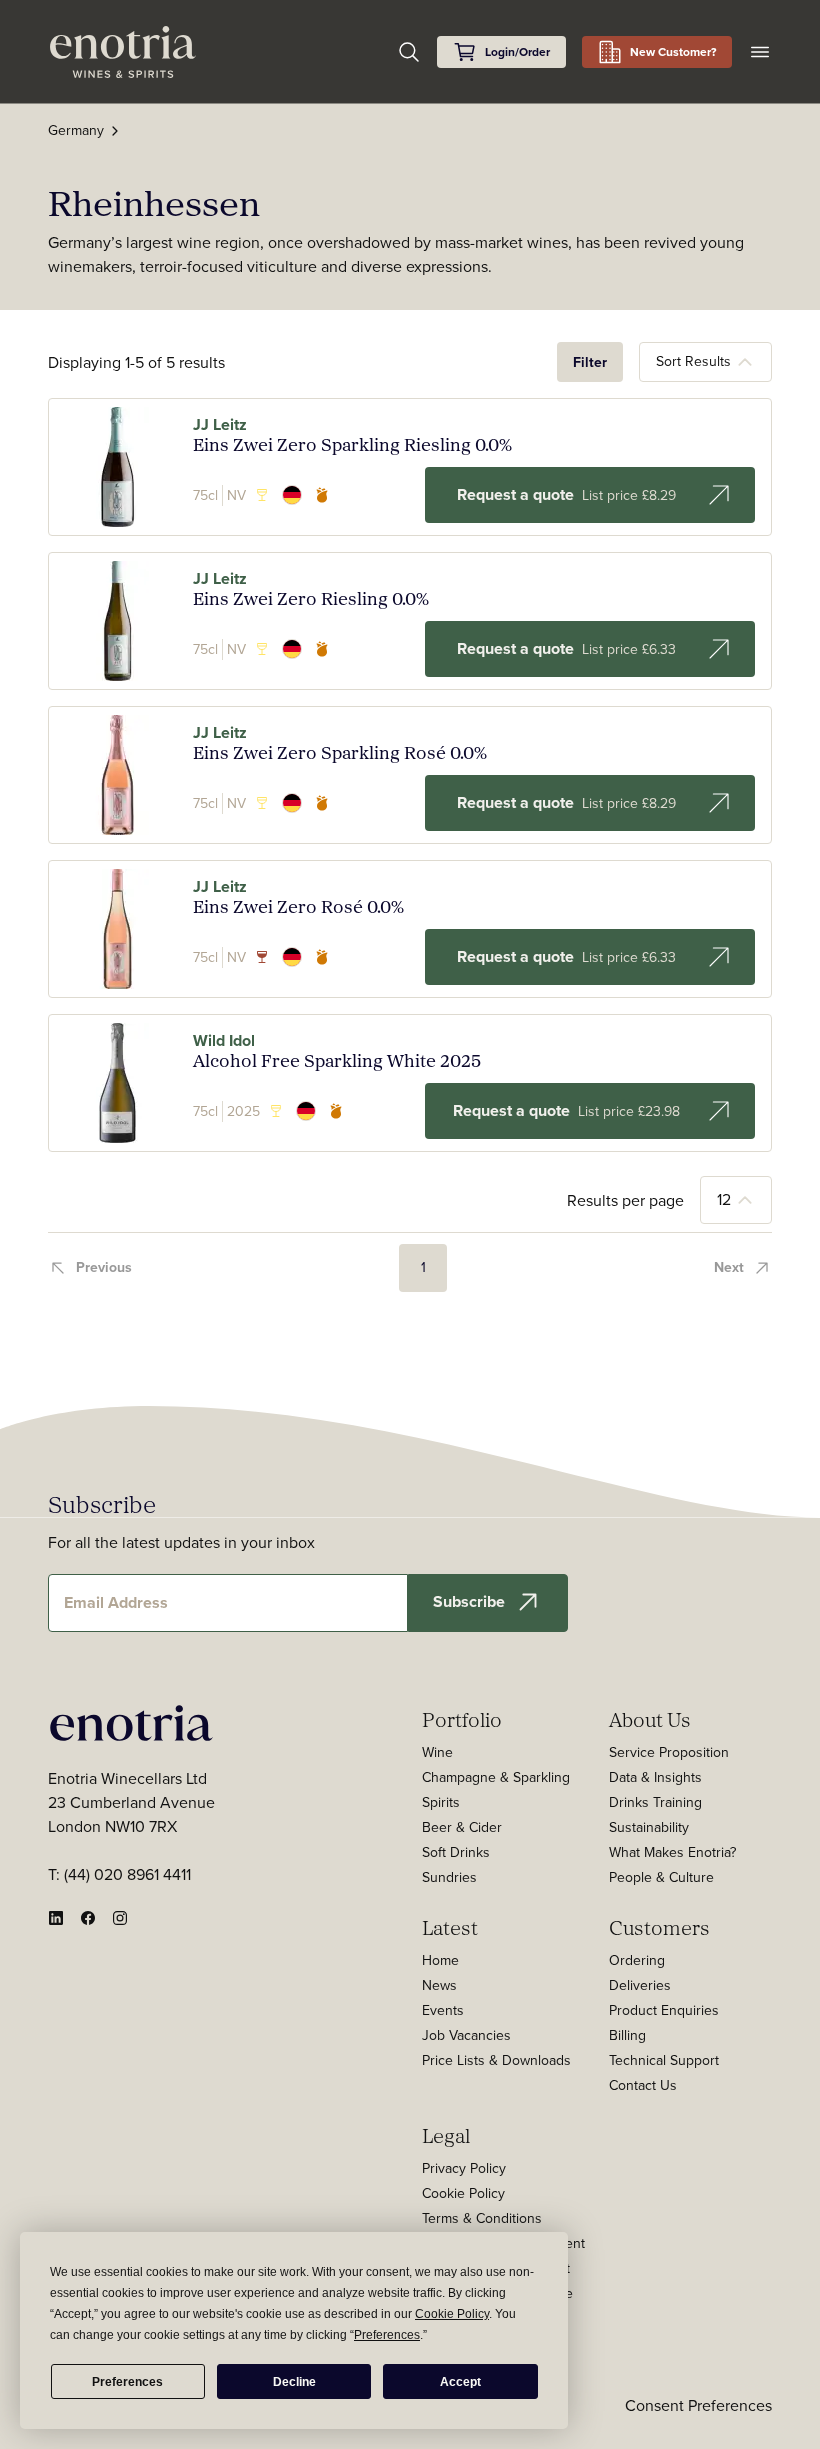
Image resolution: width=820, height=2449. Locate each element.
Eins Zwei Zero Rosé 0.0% (298, 907)
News (439, 1985)
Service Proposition (669, 1752)
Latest (450, 1927)
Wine (437, 1752)
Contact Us (643, 2085)
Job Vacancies (466, 2035)
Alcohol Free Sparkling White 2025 (337, 1061)
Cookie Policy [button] (452, 2314)
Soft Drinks (456, 1852)
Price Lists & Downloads (496, 2060)
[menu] (760, 52)
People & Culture (661, 1877)
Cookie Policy (463, 2193)
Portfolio (462, 1719)
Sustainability (649, 1827)
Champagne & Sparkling (496, 1777)
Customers (659, 1927)
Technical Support (664, 2060)
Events (443, 2010)
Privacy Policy (464, 2168)
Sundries (449, 1877)
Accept (460, 2382)
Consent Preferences (698, 2405)
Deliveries (640, 1985)
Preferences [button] (387, 2335)
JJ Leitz (220, 424)
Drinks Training (655, 1802)
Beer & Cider (462, 1827)
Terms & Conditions (482, 2218)
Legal (446, 2135)
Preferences (127, 2382)
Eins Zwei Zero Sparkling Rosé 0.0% (340, 753)
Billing (627, 2035)
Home (440, 1960)
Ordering (637, 1960)
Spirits (441, 1802)
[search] (409, 52)
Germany (76, 130)
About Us (650, 1719)
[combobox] (705, 362)
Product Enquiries (664, 2010)
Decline (294, 2382)
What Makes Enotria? (672, 1852)
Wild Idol (224, 1040)
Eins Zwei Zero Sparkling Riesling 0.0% (352, 445)
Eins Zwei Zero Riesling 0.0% (311, 599)
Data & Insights (655, 1777)
